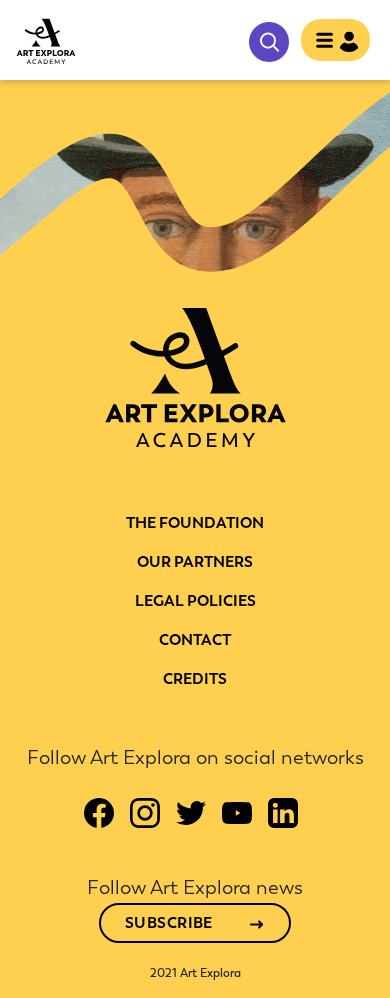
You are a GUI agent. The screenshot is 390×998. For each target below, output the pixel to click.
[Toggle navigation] (329, 42)
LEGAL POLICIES (195, 601)
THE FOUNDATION (195, 523)
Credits (195, 679)
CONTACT (195, 640)
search (269, 42)
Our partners (195, 562)
